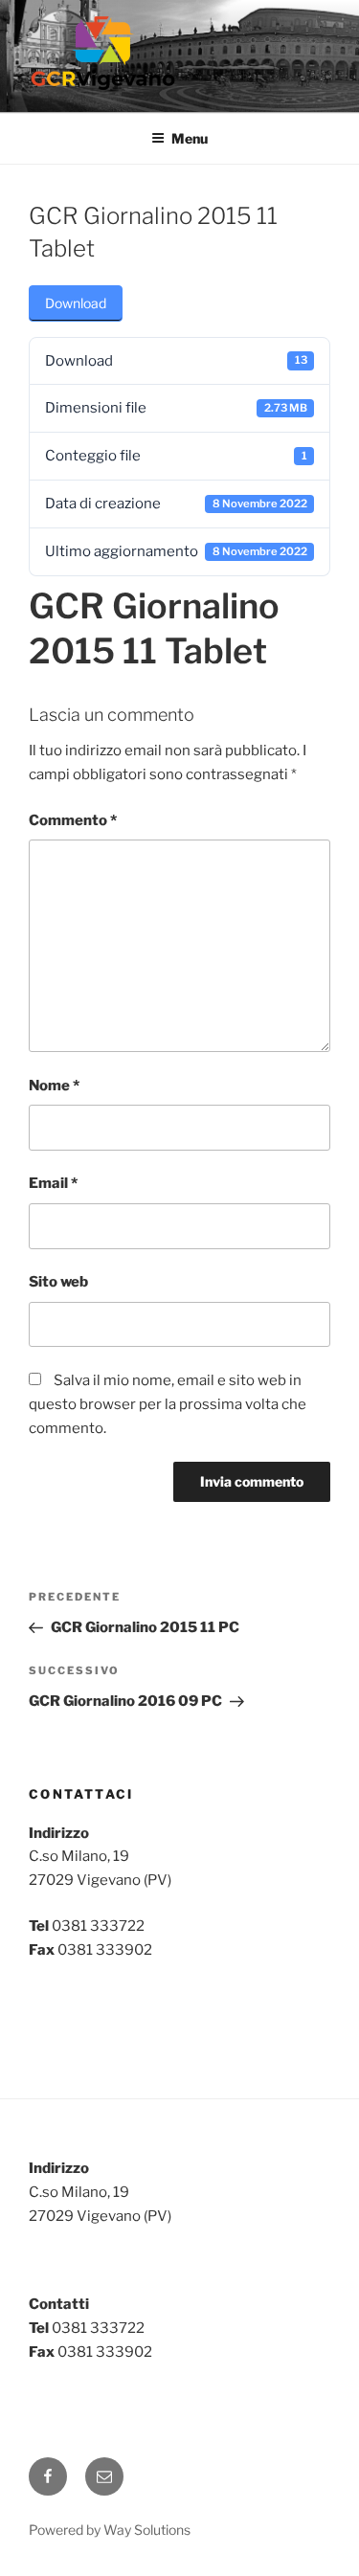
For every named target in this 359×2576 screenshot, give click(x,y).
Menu (190, 138)
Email (53, 1183)
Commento (73, 820)
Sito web (58, 1282)
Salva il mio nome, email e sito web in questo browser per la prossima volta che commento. (168, 1404)
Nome (54, 1086)
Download (76, 303)
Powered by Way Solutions (110, 2530)
